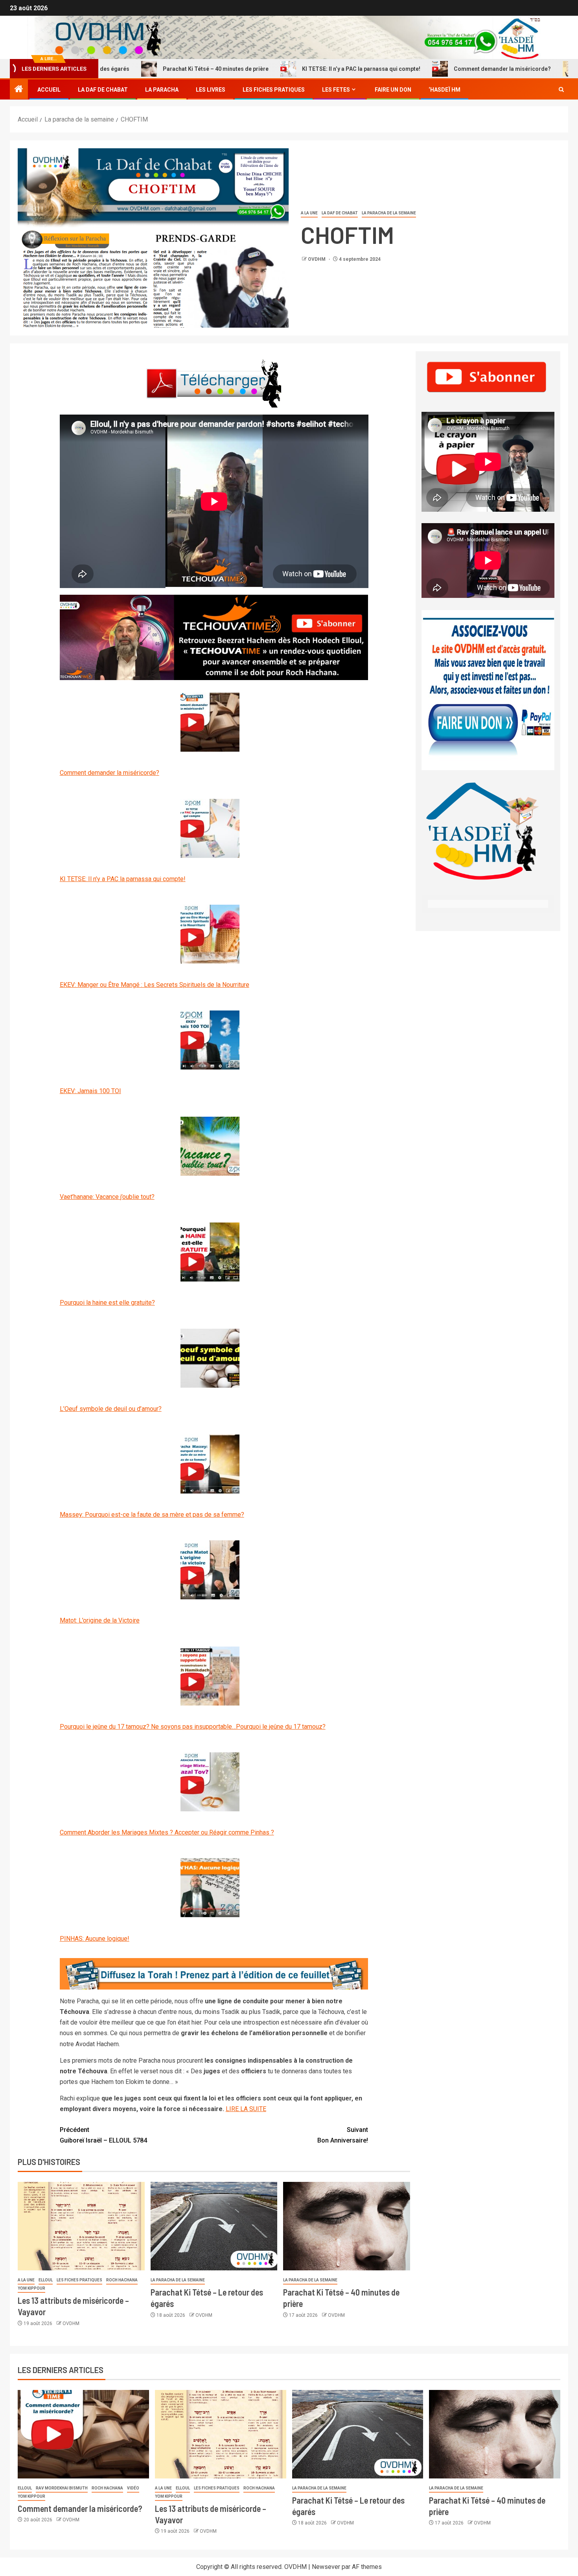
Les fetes (336, 90)
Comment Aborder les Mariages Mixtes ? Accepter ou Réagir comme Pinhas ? (167, 1832)
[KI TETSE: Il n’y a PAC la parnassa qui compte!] (210, 828)
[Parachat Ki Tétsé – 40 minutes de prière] (347, 2226)
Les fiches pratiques (79, 2280)
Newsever (326, 2567)
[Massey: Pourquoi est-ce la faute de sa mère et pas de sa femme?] (210, 1464)
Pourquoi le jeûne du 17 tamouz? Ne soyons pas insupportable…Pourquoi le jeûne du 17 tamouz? (193, 1727)
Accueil (49, 90)
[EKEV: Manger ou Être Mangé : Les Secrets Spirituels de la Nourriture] (210, 934)
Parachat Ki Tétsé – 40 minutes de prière (146, 69)
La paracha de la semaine (389, 213)
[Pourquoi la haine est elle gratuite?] (210, 1252)
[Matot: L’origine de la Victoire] (210, 1570)
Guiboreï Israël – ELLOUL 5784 (103, 2135)
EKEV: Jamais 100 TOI (90, 1091)
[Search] (561, 90)
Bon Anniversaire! (343, 2135)
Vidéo (133, 2488)
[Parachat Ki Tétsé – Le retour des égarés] (214, 2226)
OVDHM (317, 259)
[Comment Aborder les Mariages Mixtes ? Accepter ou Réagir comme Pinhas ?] (210, 1782)
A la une (309, 213)
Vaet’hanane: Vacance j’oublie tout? (107, 1197)
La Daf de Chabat (103, 90)
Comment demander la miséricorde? (432, 69)
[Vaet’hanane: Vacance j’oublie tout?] (210, 1146)
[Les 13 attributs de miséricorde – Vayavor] (81, 2226)
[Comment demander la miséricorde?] (210, 722)
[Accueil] (19, 90)
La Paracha (162, 90)
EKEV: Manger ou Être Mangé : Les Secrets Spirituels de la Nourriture (155, 985)
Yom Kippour (31, 2288)
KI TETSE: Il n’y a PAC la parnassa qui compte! (291, 69)
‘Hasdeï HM (445, 90)
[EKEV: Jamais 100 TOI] (210, 1040)
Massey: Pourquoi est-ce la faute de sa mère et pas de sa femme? (152, 1515)
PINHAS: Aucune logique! (95, 1939)
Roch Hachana (122, 2280)
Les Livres (211, 90)
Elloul (46, 2280)
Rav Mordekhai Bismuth (62, 2488)
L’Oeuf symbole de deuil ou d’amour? (111, 1409)
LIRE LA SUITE (246, 2109)
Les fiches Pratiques (274, 90)
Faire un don (393, 90)
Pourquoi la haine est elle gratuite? (107, 1303)
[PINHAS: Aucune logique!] (210, 1888)
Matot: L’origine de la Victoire (100, 1620)
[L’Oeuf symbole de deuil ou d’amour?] (210, 1358)
